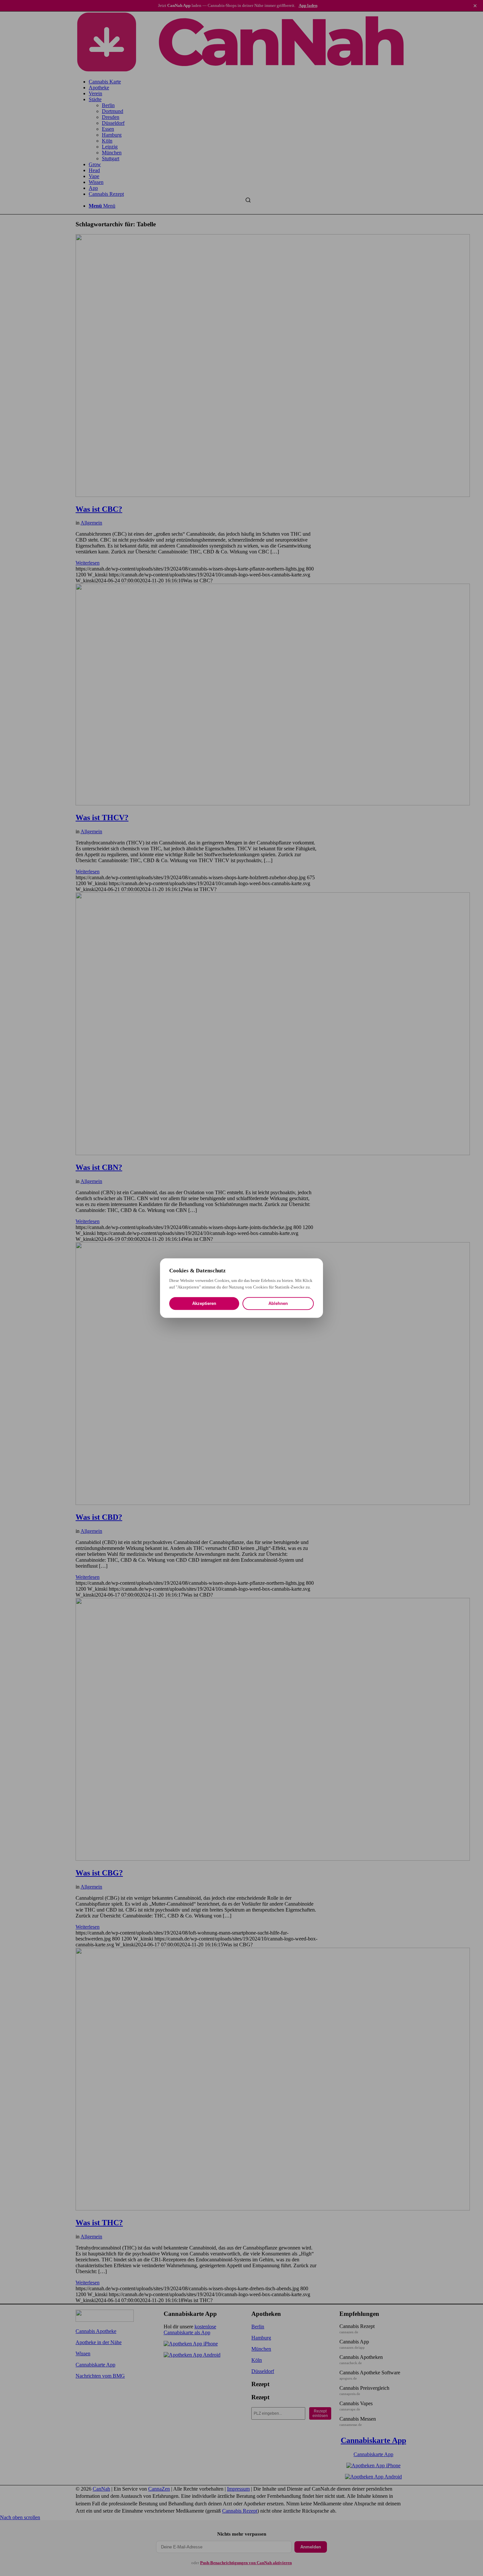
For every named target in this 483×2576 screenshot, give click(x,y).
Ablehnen (278, 1303)
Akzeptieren (204, 1303)
